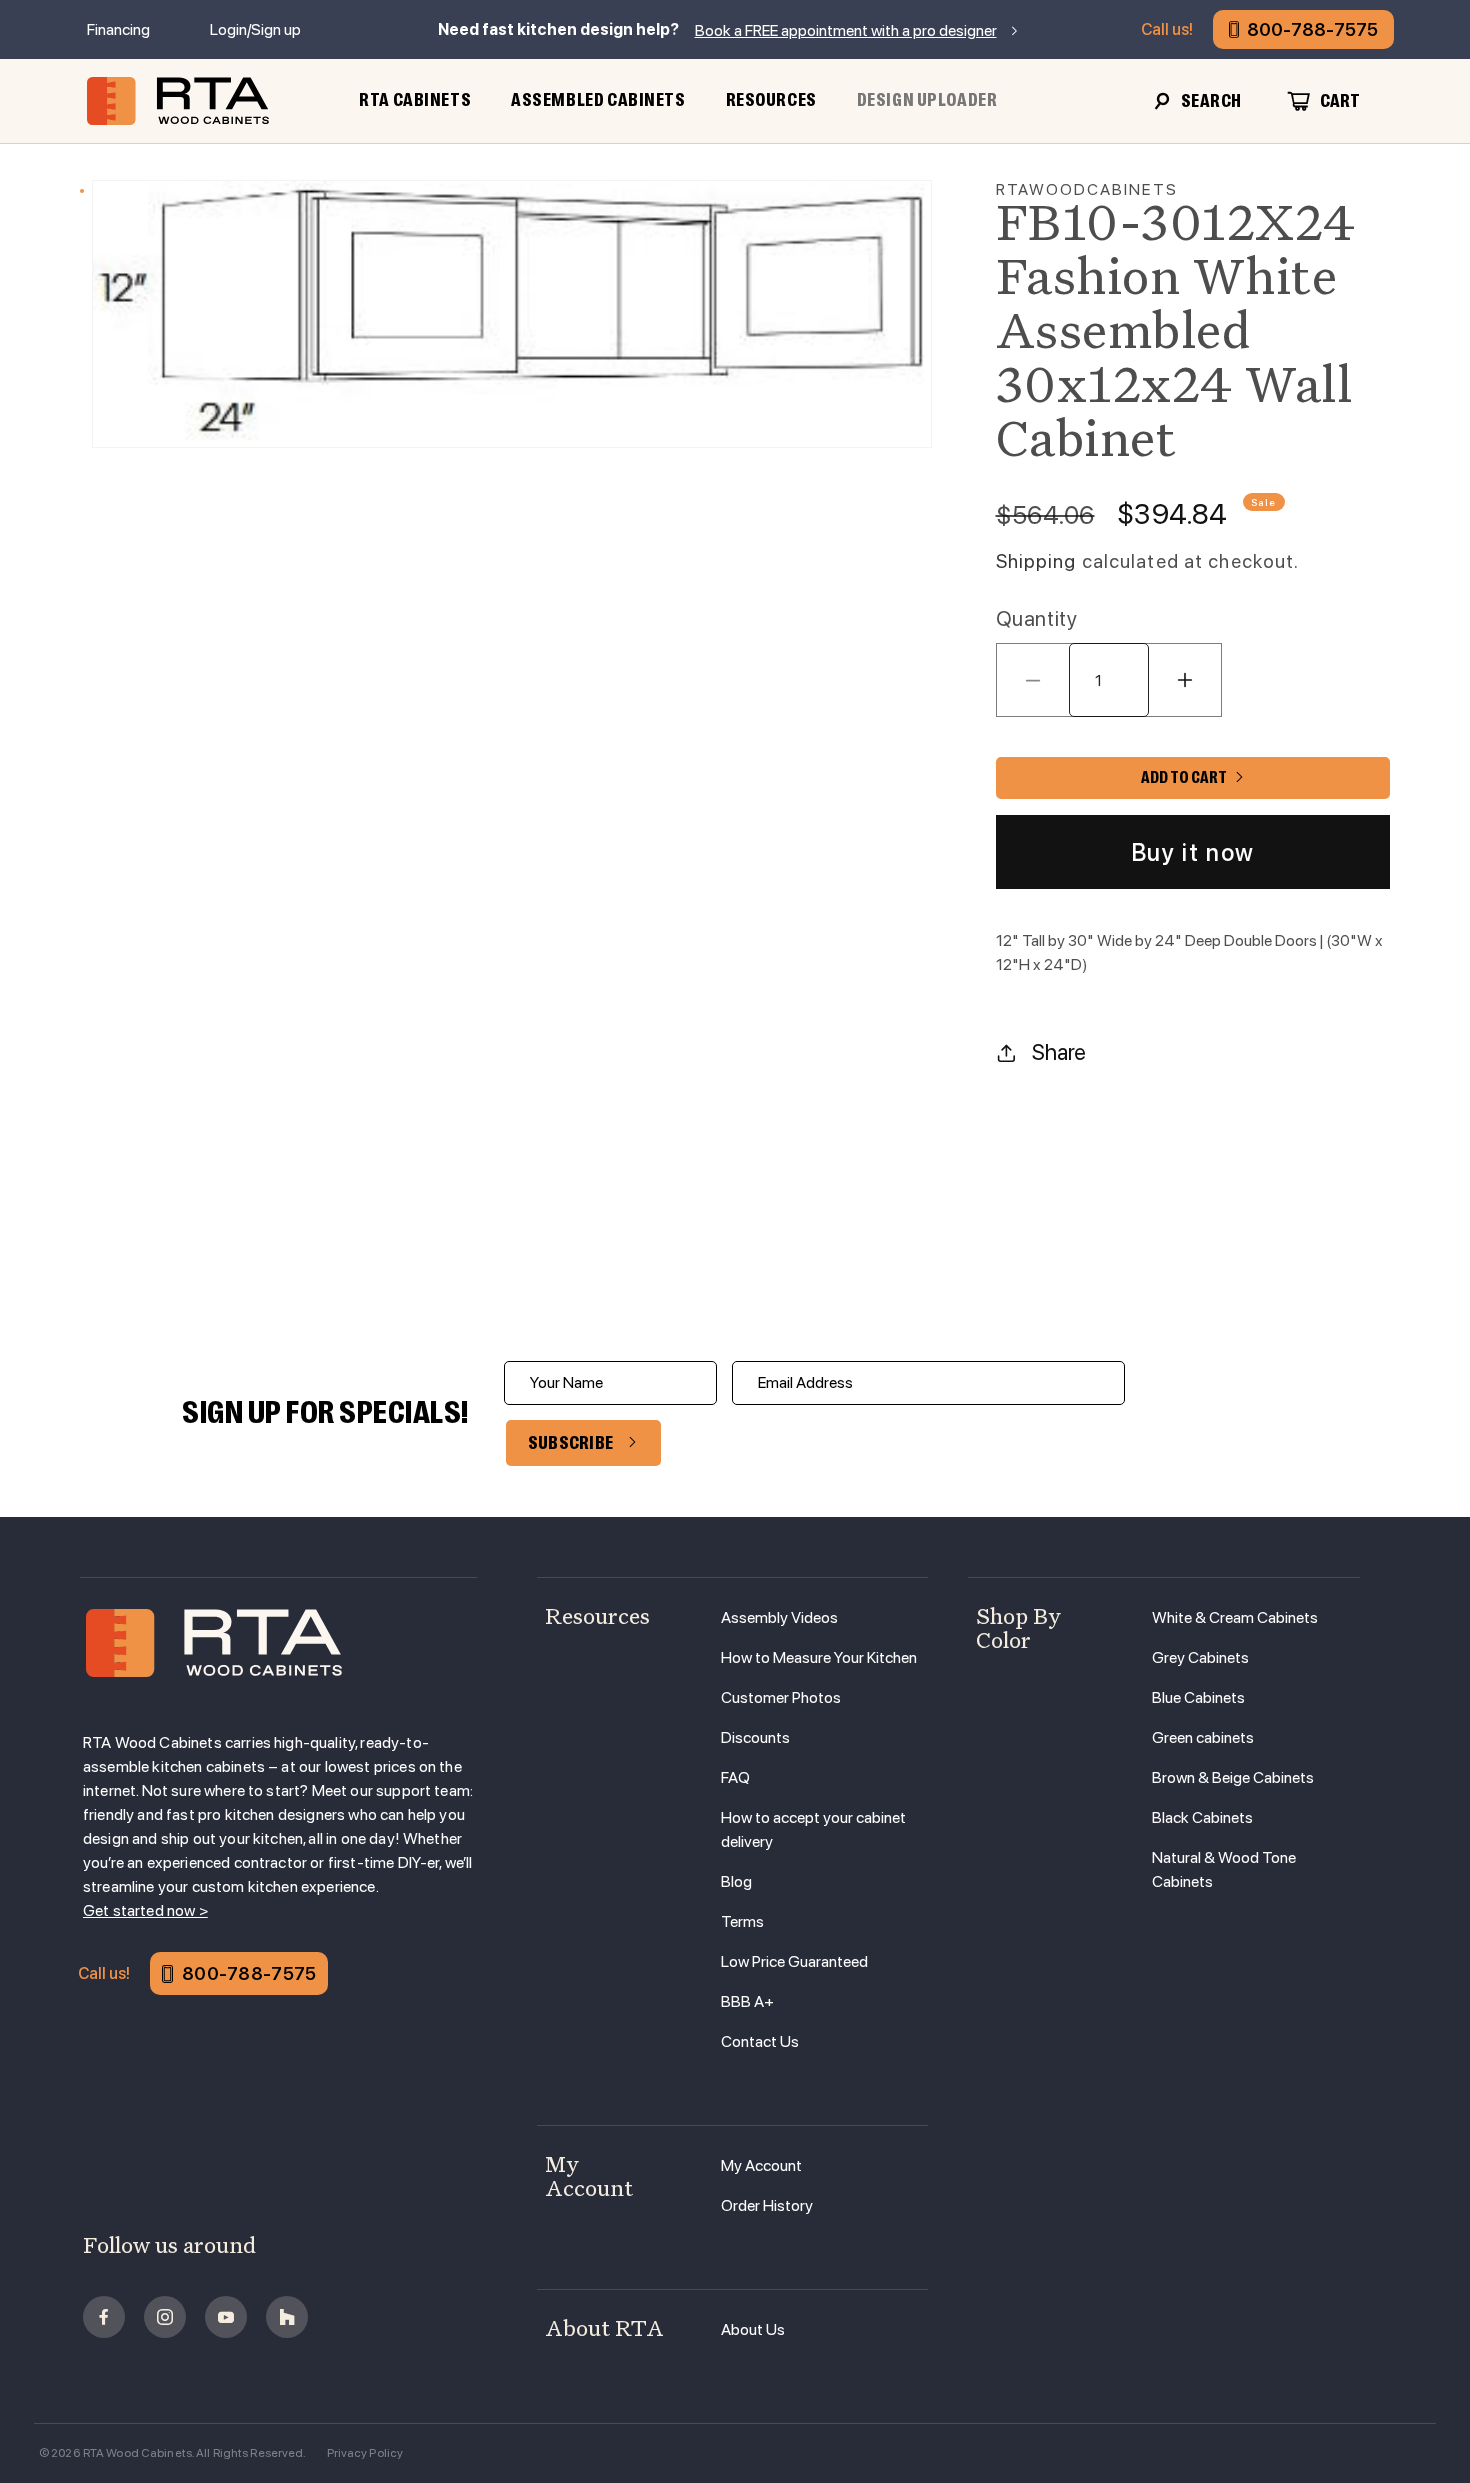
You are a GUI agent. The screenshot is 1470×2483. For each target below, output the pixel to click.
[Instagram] (165, 2317)
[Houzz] (287, 2317)
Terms (742, 1921)
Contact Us (760, 2041)
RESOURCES (771, 100)
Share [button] (1059, 1052)
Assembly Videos (779, 1617)
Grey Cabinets (1200, 1657)
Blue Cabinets (1198, 1697)
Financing (118, 29)
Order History (767, 2205)
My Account (761, 2165)
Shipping (1036, 561)
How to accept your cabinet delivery (813, 1829)
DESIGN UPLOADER (927, 100)
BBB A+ (747, 2001)
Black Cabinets (1202, 1817)
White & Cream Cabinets (1235, 1617)
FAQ (735, 1777)
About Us (753, 2329)
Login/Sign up (255, 29)
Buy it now (1193, 852)
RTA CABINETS (415, 100)
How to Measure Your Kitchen (819, 1657)
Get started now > (145, 1910)
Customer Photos (781, 1697)
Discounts (755, 1737)
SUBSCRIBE (571, 1443)
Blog (736, 1881)
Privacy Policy (365, 2453)
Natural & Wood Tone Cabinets (1224, 1869)
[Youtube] (226, 2317)
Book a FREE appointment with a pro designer (846, 30)
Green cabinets (1203, 1737)
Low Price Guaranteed (794, 1961)
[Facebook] (104, 2317)
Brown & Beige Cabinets (1233, 1777)
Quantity (1037, 618)
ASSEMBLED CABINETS (598, 100)
